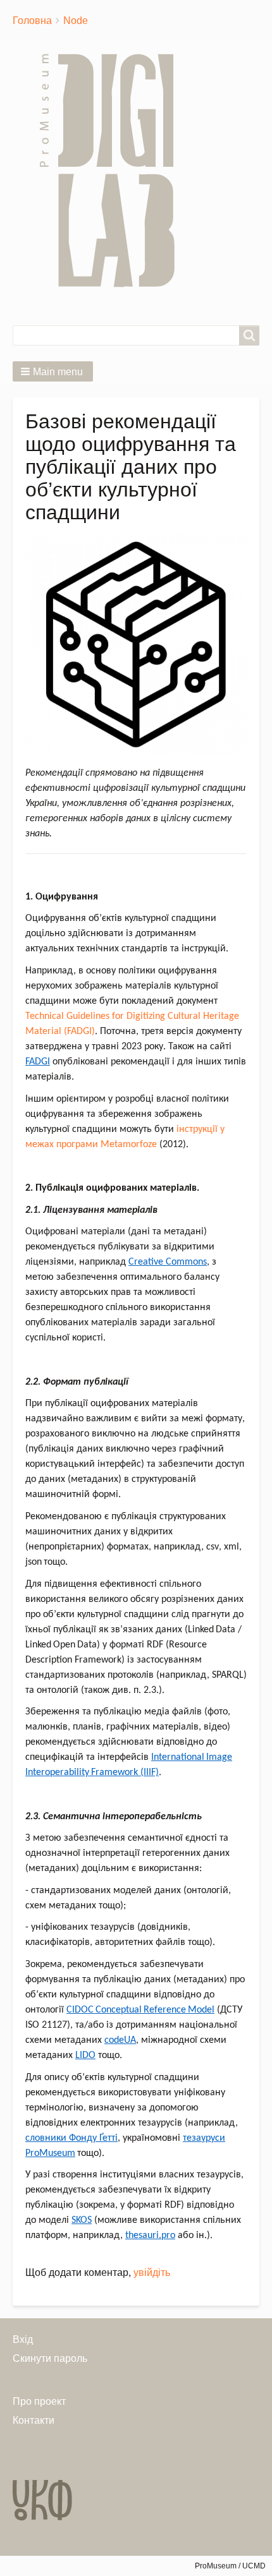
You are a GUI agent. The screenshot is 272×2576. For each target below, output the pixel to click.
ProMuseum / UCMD (230, 2566)
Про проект (39, 2401)
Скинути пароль (50, 2358)
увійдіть (152, 2272)
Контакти (34, 2420)
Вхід (23, 2339)
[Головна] (113, 171)
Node (76, 21)
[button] (53, 371)
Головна (32, 21)
